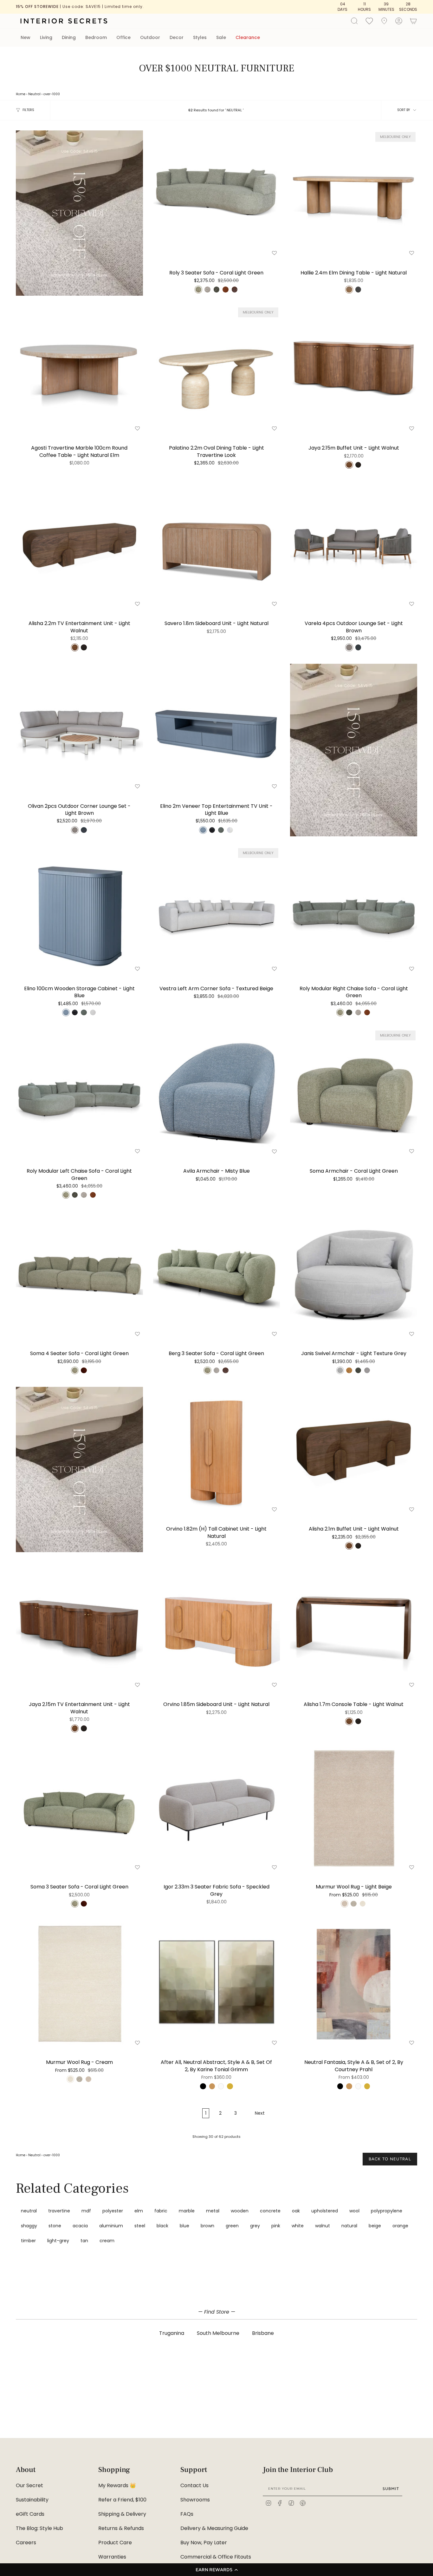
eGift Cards (30, 2514)
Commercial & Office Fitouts (216, 2557)
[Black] (203, 2086)
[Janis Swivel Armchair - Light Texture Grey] (354, 1275)
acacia (80, 2226)
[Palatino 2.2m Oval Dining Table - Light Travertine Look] (217, 369)
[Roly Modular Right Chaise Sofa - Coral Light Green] (354, 910)
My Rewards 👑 (117, 2485)
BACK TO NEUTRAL (390, 2159)
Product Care (115, 2543)
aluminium (111, 2226)
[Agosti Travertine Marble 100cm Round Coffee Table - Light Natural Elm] (79, 369)
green (232, 2226)
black (162, 2226)
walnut (323, 2226)
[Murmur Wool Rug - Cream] (79, 1984)
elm (139, 2211)
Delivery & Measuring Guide (214, 2528)
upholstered (325, 2211)
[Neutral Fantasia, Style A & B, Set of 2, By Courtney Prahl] (354, 1984)
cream (107, 2241)
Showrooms (195, 2500)
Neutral (34, 94)
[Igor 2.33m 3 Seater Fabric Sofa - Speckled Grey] (217, 1808)
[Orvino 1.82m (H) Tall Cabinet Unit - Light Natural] (217, 1450)
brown (207, 2226)
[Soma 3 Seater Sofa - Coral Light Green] (79, 1808)
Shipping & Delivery (122, 2514)
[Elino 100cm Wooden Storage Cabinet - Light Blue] (79, 910)
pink (276, 2226)
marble (187, 2211)
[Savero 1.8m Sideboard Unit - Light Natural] (217, 545)
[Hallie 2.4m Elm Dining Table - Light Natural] (354, 194)
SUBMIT (391, 2489)
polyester (113, 2211)
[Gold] (230, 2086)
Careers (26, 2543)
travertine (59, 2211)
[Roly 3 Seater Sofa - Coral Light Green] (217, 194)
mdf (86, 2211)
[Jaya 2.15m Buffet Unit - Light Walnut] (354, 369)
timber (28, 2241)
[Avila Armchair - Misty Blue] (217, 1093)
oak (296, 2211)
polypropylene (387, 2211)
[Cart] (413, 21)
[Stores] (384, 21)
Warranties (112, 2557)
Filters (28, 110)
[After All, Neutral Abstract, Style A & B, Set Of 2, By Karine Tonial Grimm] (217, 1984)
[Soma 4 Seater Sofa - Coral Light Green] (79, 1275)
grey (255, 2226)
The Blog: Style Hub (39, 2528)
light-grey (58, 2241)
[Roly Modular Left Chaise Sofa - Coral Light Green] (79, 1093)
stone (55, 2226)
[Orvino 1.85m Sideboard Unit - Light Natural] (217, 1626)
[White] (221, 2086)
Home (21, 94)
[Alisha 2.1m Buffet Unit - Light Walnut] (354, 1450)
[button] (217, 2570)
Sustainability (32, 2500)
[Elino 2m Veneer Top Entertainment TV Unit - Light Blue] (217, 727)
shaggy (29, 2226)
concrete (270, 2211)
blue (184, 2226)
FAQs (187, 2514)
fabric (161, 2211)
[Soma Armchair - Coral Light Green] (354, 1093)
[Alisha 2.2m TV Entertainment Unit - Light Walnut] (79, 545)
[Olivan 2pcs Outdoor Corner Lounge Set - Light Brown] (79, 727)
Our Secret (29, 2485)
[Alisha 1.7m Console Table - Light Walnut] (354, 1626)
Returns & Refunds (121, 2528)
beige (375, 2226)
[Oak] (212, 2086)
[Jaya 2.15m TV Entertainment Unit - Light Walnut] (79, 1626)
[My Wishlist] (369, 21)
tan (84, 2241)
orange (400, 2226)
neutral (29, 2211)
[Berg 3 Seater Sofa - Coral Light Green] (217, 1275)
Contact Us (194, 2485)
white (298, 2226)
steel (140, 2226)
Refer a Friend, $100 (122, 2500)
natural (349, 2226)
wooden (240, 2211)
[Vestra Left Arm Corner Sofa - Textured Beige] (217, 910)
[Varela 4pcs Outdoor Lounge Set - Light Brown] (354, 545)
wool (354, 2211)
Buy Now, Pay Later (204, 2543)
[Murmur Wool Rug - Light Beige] (354, 1808)
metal (213, 2211)
